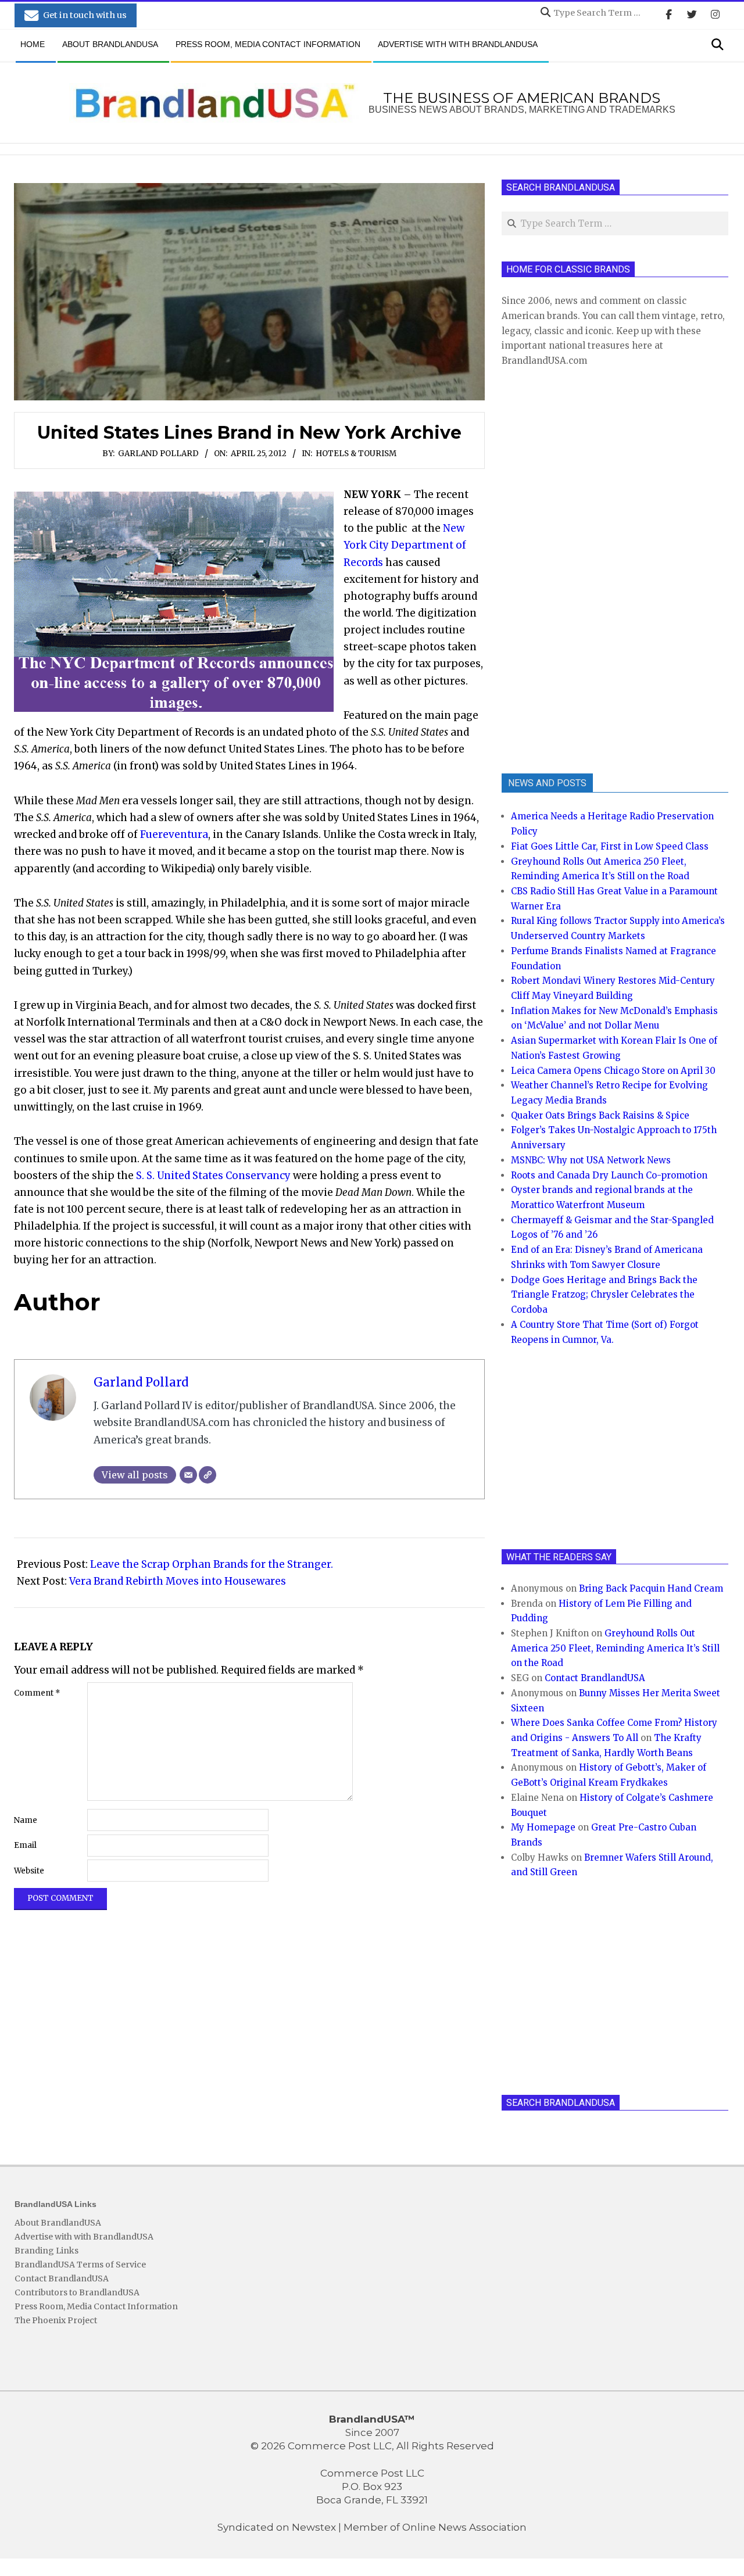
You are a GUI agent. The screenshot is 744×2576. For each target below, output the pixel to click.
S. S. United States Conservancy (213, 1176)
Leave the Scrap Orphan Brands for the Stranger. (212, 1564)
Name (26, 1820)
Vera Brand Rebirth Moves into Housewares (178, 1581)
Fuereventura (174, 834)
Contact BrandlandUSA (595, 1678)
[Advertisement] (589, 569)
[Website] (208, 1475)
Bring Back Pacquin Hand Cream (651, 1588)
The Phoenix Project (56, 2320)
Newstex (314, 2527)
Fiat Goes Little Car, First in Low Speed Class (610, 846)
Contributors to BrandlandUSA (77, 2292)
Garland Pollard (158, 454)
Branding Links (46, 2251)
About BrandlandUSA (58, 2223)
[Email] (188, 1475)
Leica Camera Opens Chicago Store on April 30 (613, 1071)
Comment (37, 1693)
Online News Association (464, 2527)
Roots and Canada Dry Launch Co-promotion (609, 1175)
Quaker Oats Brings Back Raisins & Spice (600, 1115)
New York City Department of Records (405, 545)
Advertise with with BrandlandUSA (84, 2237)
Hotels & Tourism (356, 454)
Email (25, 1845)
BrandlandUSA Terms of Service (80, 2265)
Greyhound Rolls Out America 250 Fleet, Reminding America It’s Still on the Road (615, 1648)
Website (29, 1871)
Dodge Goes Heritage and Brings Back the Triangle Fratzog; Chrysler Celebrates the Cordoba (604, 1295)
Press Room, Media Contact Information (96, 2306)
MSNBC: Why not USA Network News (591, 1160)
